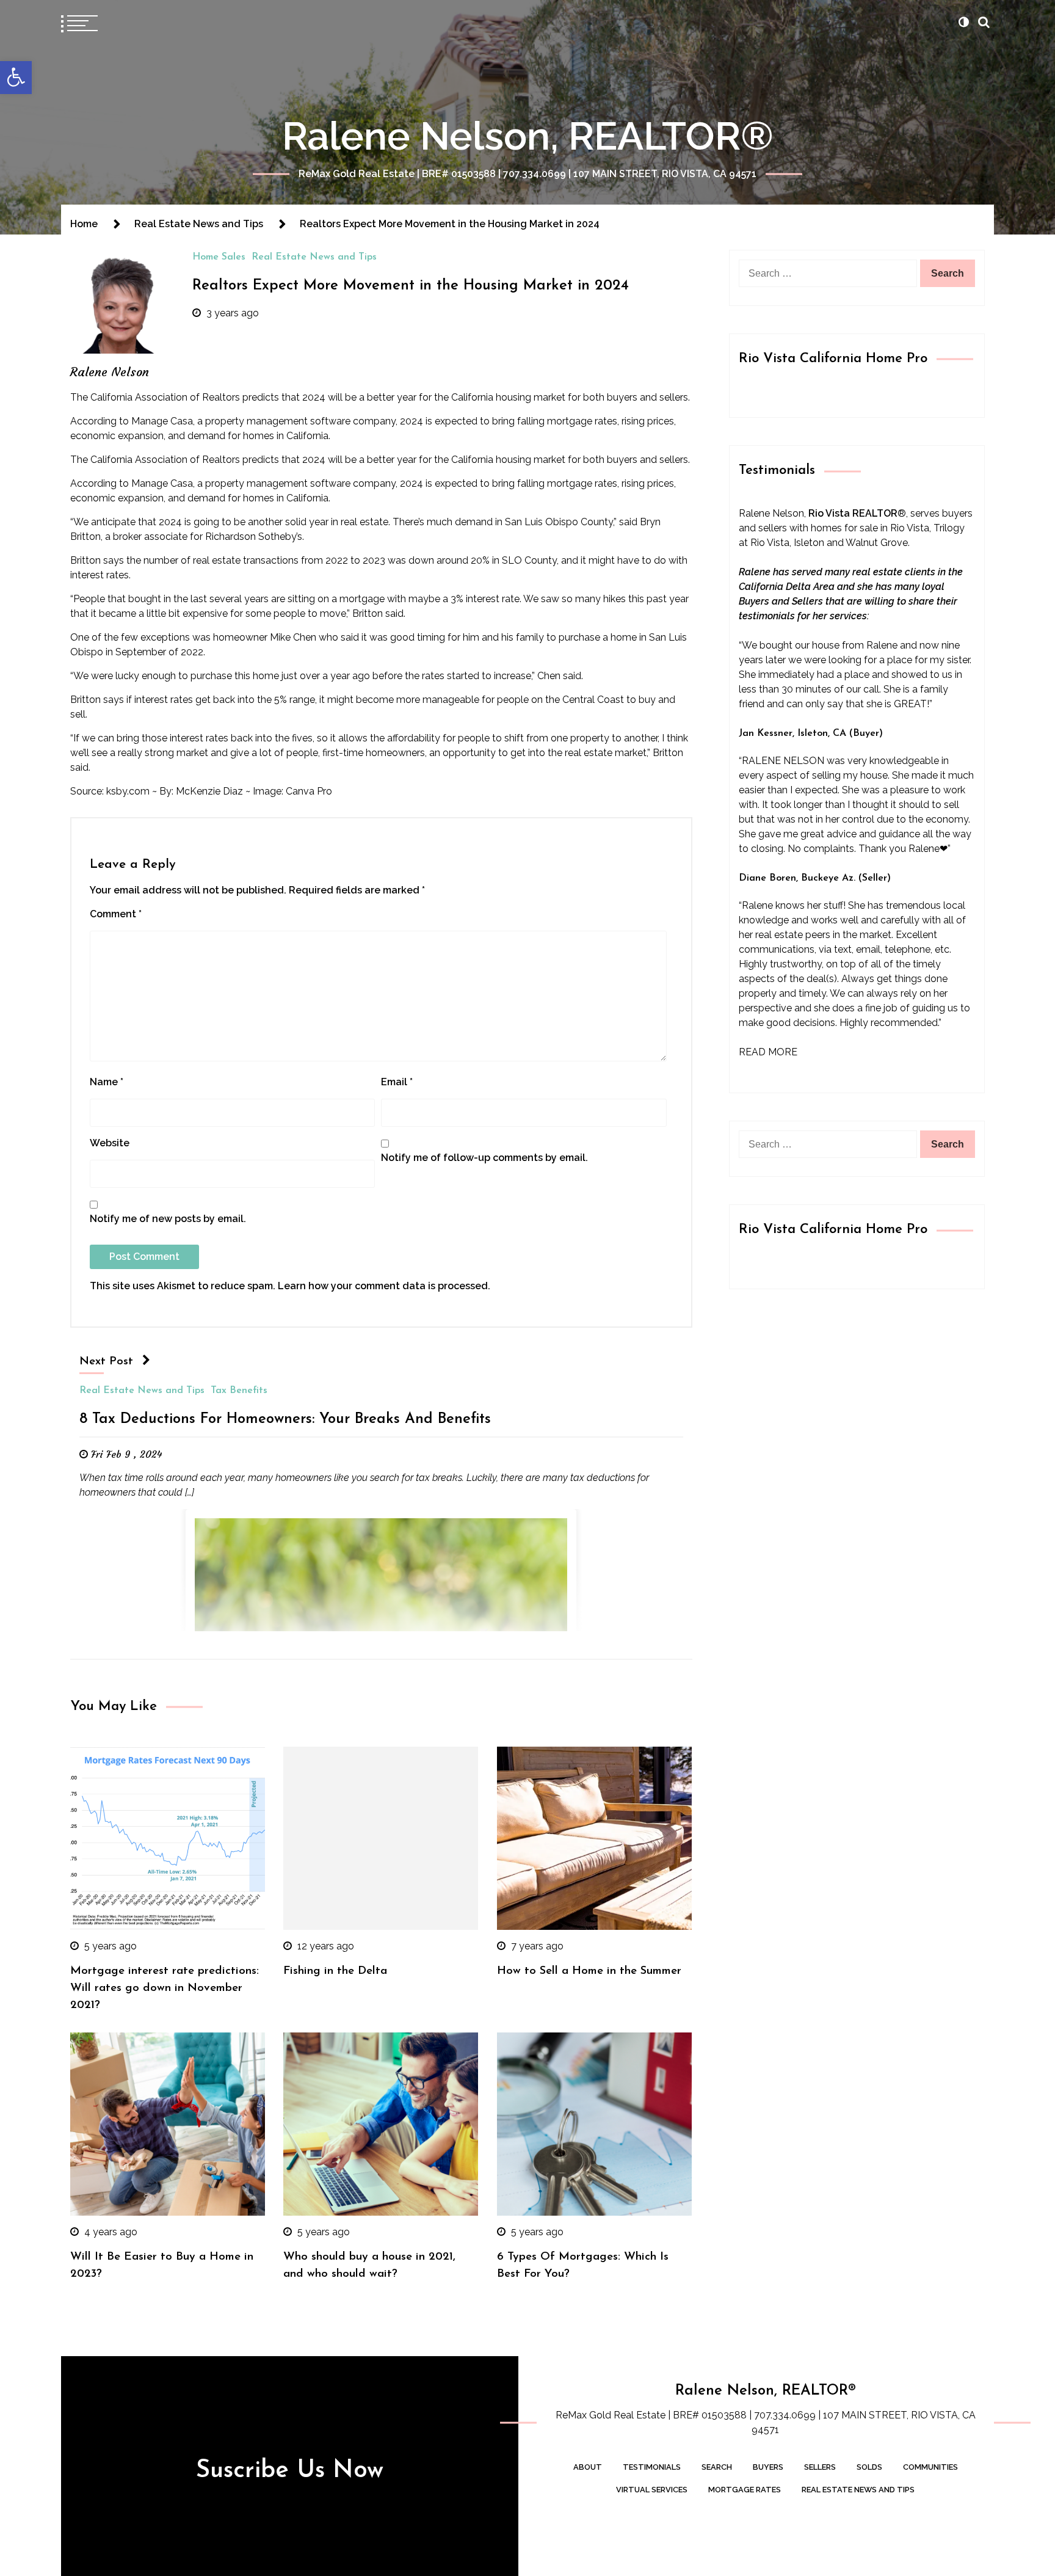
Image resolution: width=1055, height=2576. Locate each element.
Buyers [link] (768, 2467)
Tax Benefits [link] (239, 1391)
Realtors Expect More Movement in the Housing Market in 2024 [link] (411, 286)
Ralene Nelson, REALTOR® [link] (528, 136)
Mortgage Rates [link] (745, 2490)
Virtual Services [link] (652, 2490)
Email (397, 1082)
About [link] (588, 2467)
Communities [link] (930, 2467)
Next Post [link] (106, 1362)
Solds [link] (869, 2467)
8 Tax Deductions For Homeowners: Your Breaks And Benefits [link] (285, 1419)
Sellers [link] (820, 2467)
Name (107, 1082)
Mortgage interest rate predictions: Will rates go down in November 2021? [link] (165, 1988)
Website (110, 1143)
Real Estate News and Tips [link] (314, 257)
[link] (16, 78)
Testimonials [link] (652, 2467)
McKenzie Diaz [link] (209, 791)
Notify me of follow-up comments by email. (484, 1158)
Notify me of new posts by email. (168, 1219)
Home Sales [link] (219, 257)
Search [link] (717, 2467)
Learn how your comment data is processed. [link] (384, 1286)
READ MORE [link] (768, 1052)
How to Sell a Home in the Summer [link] (589, 1971)
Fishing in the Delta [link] (335, 1971)
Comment (116, 914)
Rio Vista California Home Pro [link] (833, 359)
